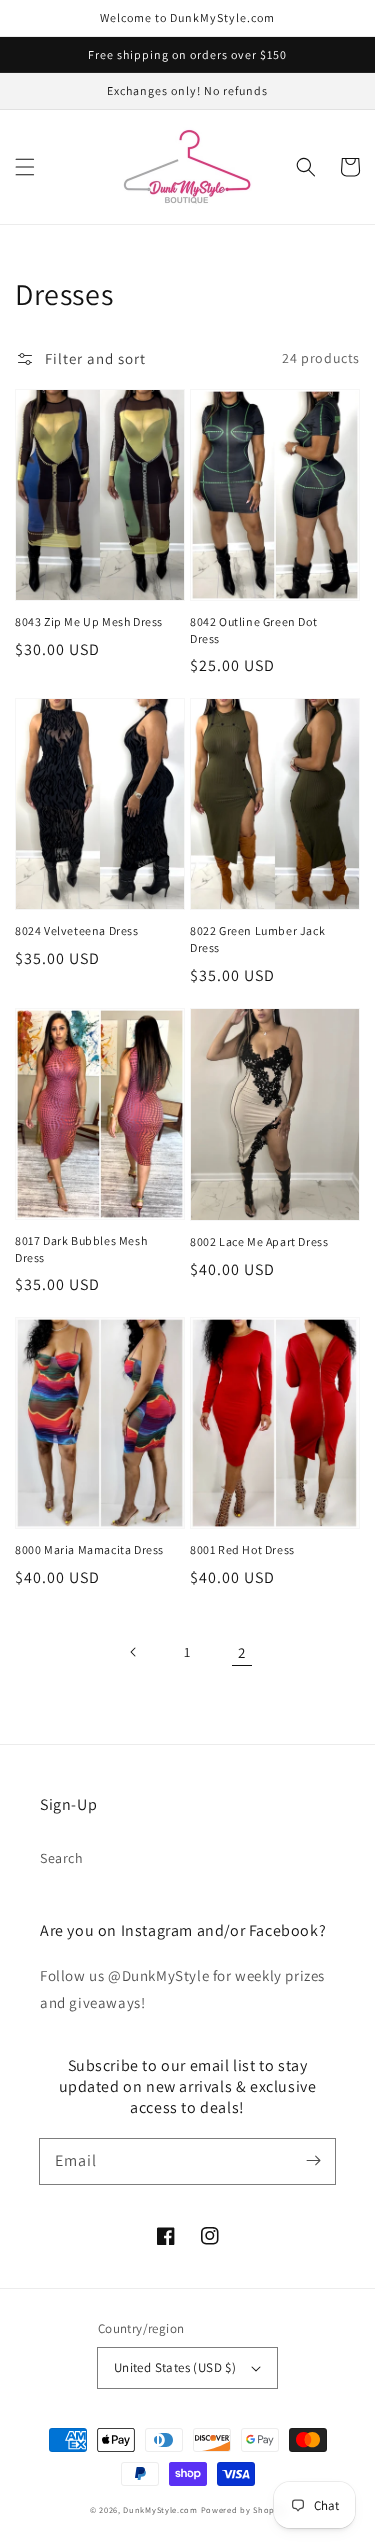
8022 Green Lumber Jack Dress (257, 939)
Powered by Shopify (243, 2509)
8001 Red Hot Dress (242, 1549)
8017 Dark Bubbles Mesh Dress (81, 1249)
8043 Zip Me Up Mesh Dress (89, 621)
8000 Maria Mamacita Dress (89, 1549)
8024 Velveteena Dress (77, 930)
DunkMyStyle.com (160, 2509)
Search (62, 1858)
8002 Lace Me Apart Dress (259, 1241)
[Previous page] (134, 1652)
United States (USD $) (175, 2367)
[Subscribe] (313, 2161)
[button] (25, 167)
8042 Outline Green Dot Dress (253, 630)
